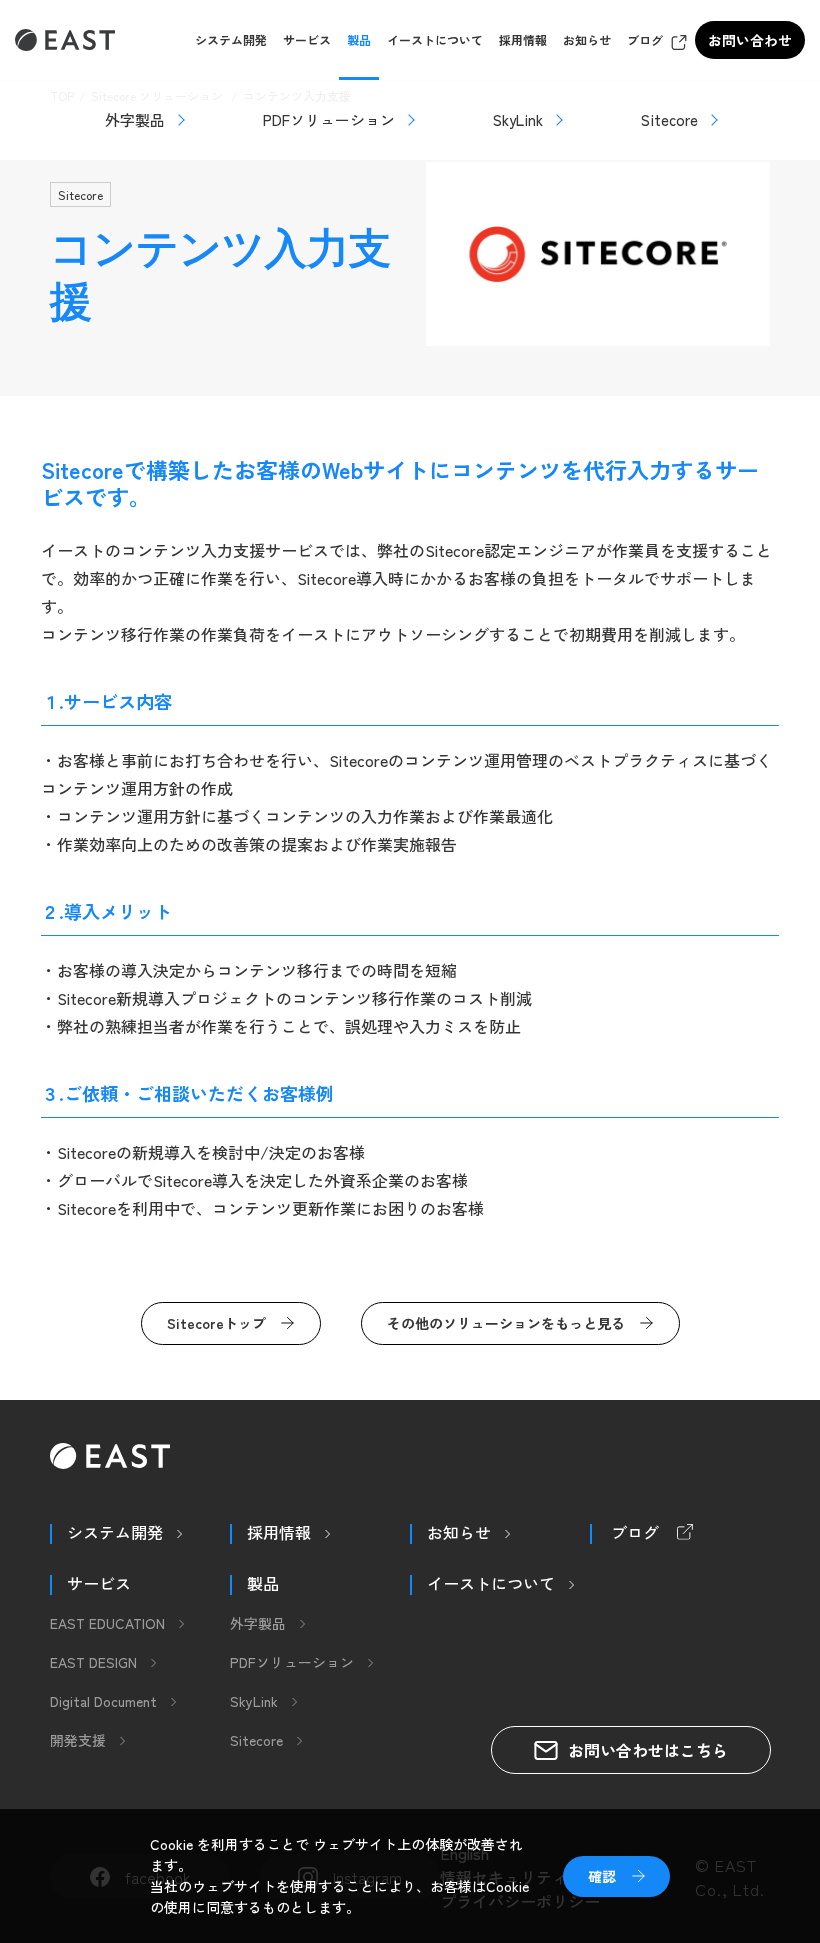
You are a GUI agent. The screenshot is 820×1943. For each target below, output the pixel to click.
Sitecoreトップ (216, 1323)
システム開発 (231, 39)
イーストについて (435, 39)
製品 (359, 39)
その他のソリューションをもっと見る (506, 1323)
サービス (307, 39)
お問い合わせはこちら (648, 1750)
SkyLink (518, 119)
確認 (602, 1876)
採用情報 (523, 39)
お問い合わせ (750, 40)
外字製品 (135, 119)
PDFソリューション (329, 119)
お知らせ (587, 39)
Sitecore (669, 119)
